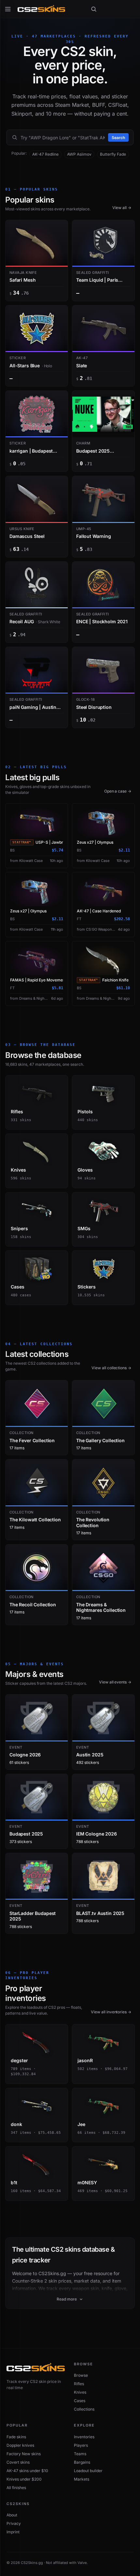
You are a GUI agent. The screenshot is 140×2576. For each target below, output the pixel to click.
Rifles (79, 2384)
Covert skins (18, 2462)
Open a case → (118, 791)
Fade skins (16, 2437)
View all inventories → (111, 2012)
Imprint (13, 2532)
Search (118, 138)
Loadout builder (88, 2471)
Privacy (14, 2523)
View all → (122, 208)
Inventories (84, 2437)
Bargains (82, 2462)
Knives (80, 2392)
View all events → (115, 1682)
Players (81, 2445)
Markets (82, 2479)
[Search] (94, 9)
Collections (84, 2409)
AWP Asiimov (79, 154)
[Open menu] (8, 9)
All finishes (16, 2488)
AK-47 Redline (45, 154)
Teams (80, 2454)
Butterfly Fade (113, 154)
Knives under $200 (24, 2479)
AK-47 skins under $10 (27, 2471)
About (12, 2515)
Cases (80, 2401)
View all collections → (111, 1368)
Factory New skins (24, 2454)
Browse (81, 2375)
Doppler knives (20, 2445)
